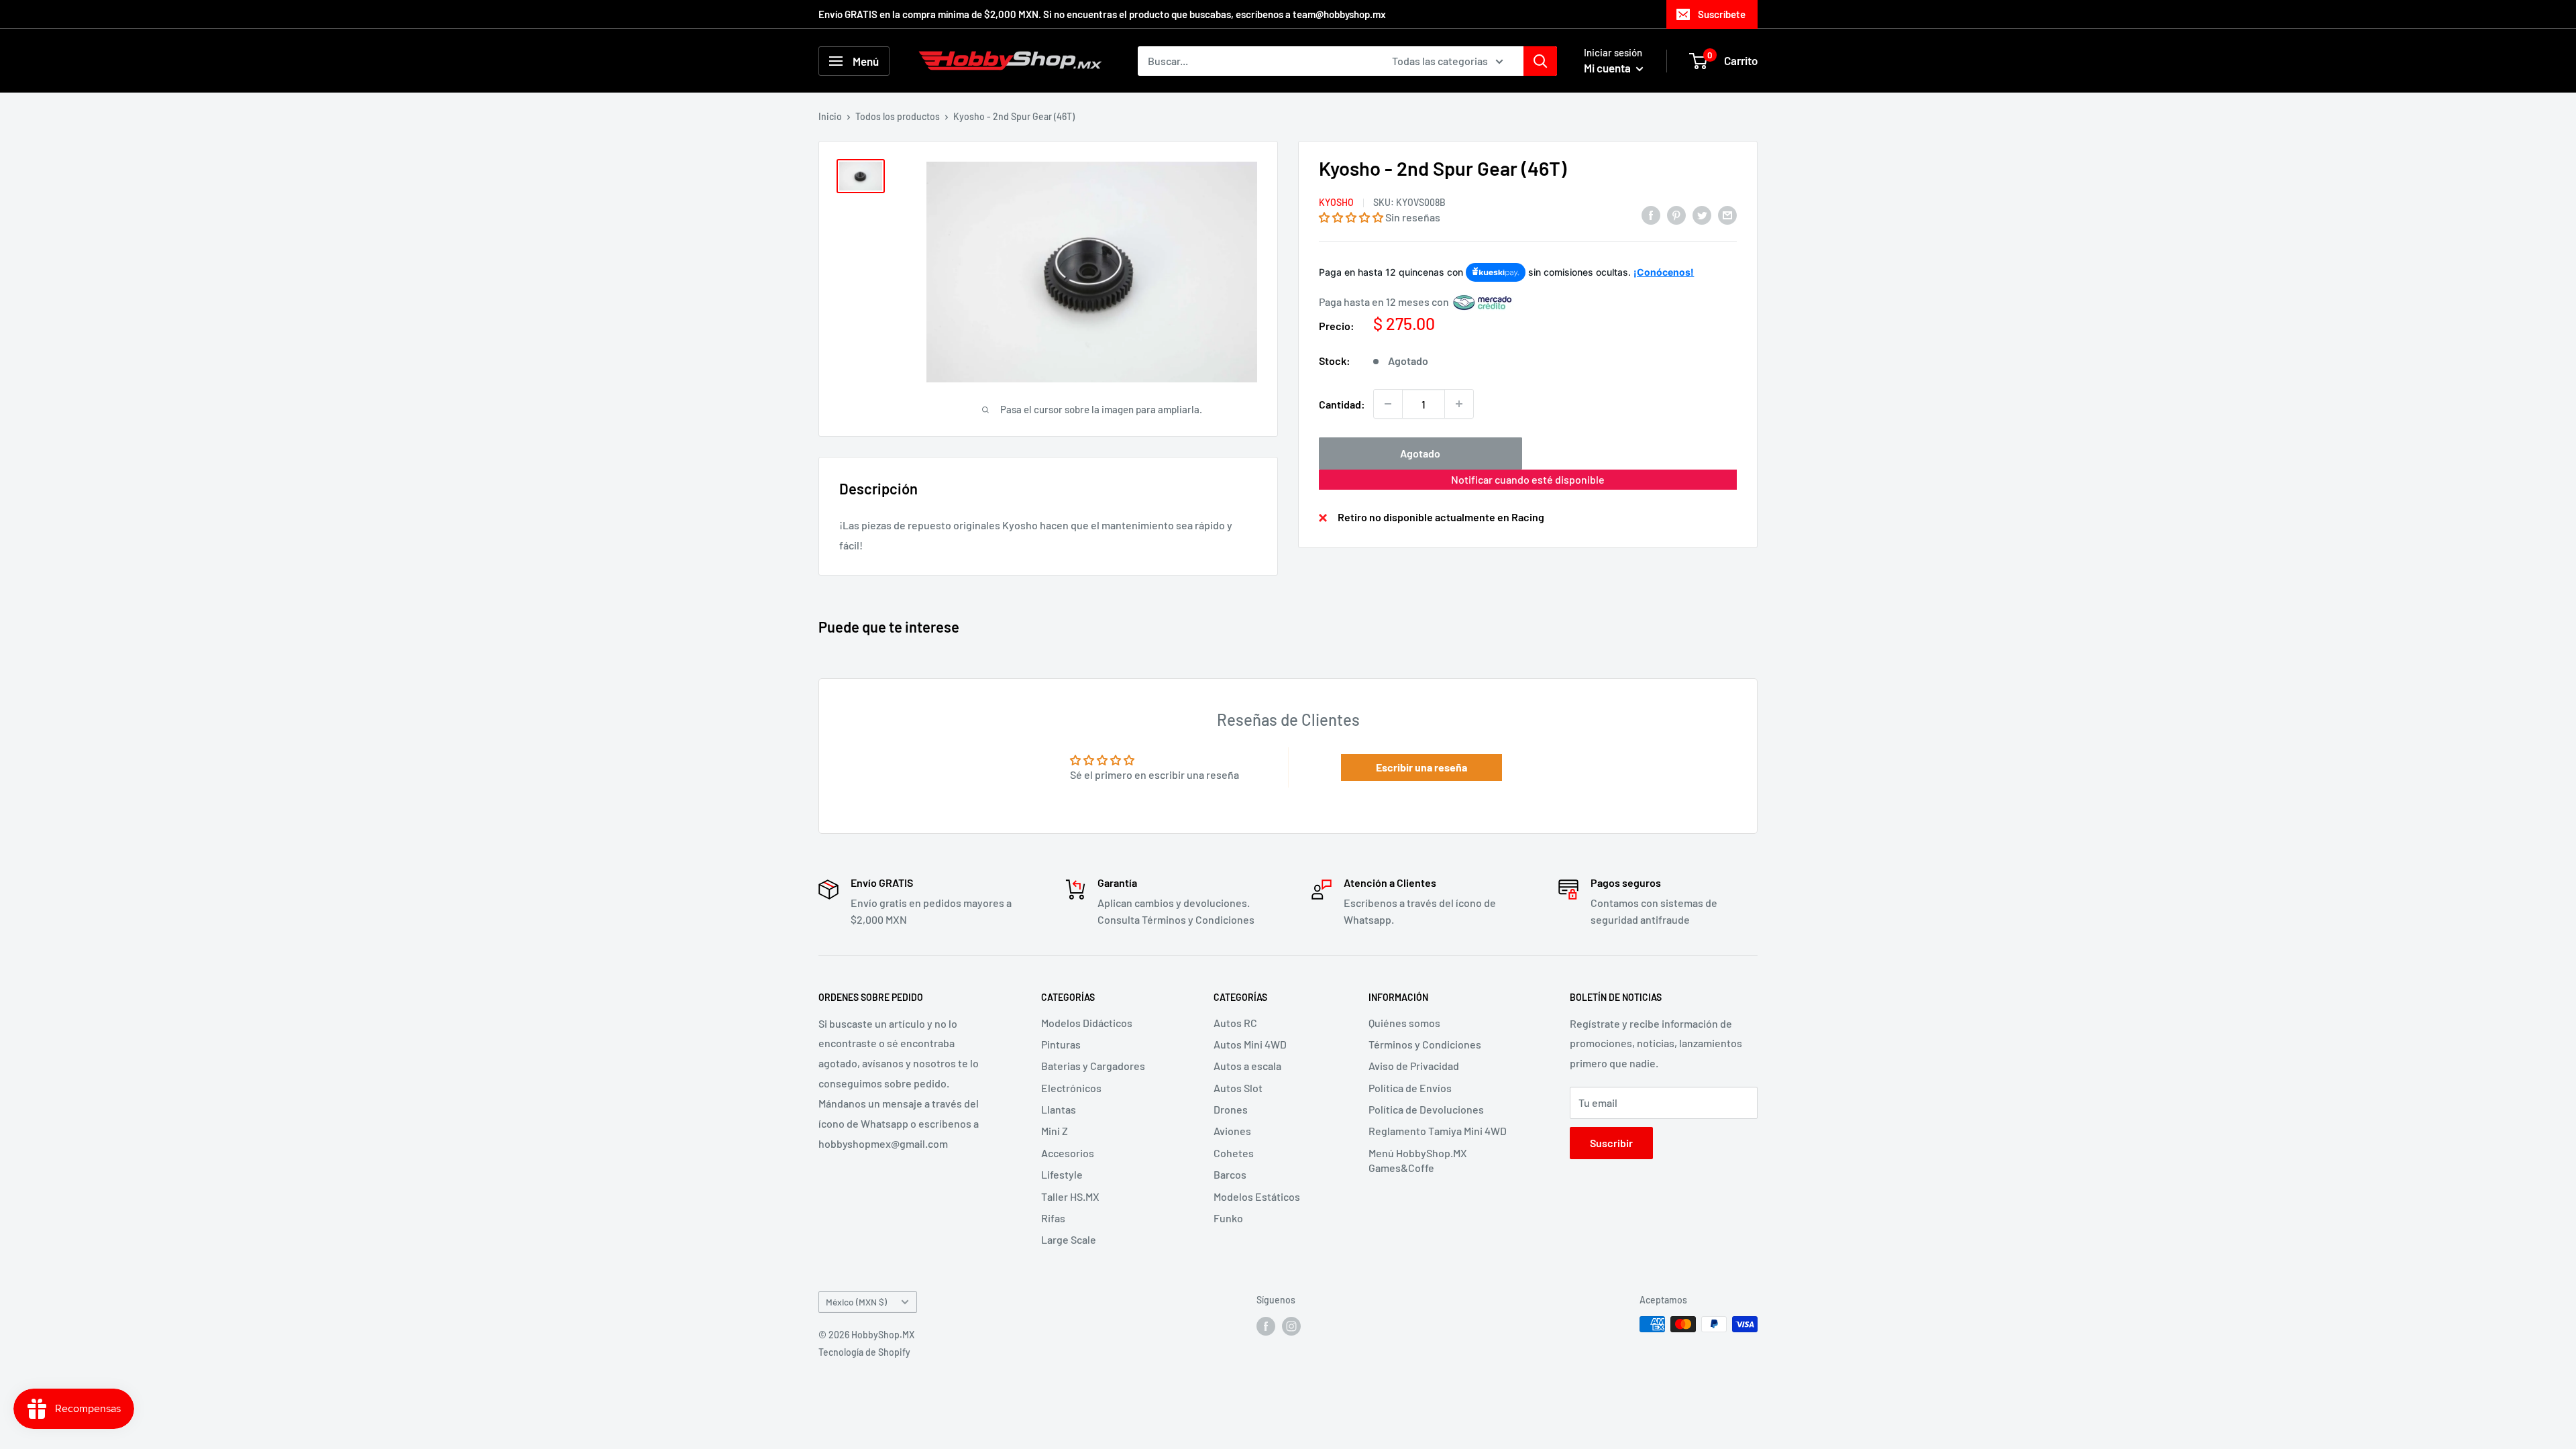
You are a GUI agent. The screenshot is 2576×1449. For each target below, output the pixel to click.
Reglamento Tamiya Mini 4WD (1438, 1131)
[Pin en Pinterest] (1676, 214)
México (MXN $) (856, 1302)
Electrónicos (1071, 1088)
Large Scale (1069, 1239)
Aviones (1232, 1131)
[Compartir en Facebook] (1651, 214)
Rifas (1053, 1218)
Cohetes (1234, 1153)
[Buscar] (1540, 61)
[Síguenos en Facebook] (1266, 1326)
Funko (1228, 1218)
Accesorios (1068, 1153)
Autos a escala (1247, 1066)
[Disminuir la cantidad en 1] (1388, 404)
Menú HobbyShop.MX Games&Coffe (1418, 1160)
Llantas (1059, 1109)
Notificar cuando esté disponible (1528, 479)
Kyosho (1336, 202)
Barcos (1230, 1174)
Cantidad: (1342, 404)
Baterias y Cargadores (1093, 1066)
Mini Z (1055, 1131)
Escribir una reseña (1421, 767)
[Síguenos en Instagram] (1291, 1326)
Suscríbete (1722, 14)
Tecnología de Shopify (864, 1352)
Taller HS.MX (1070, 1196)
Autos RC (1235, 1023)
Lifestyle (1062, 1174)
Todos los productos (898, 116)
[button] (1351, 217)
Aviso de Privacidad (1414, 1066)
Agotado (1420, 453)
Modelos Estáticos (1257, 1196)
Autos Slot (1238, 1088)
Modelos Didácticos (1087, 1023)
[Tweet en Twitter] (1702, 214)
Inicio (830, 116)
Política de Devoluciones (1426, 1109)
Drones (1231, 1109)
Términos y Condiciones (1425, 1044)
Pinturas (1061, 1044)
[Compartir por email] (1727, 214)
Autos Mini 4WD (1250, 1044)
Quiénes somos (1404, 1023)
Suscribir (1611, 1143)
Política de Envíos (1410, 1088)
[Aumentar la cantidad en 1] (1459, 404)
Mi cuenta (1608, 68)
